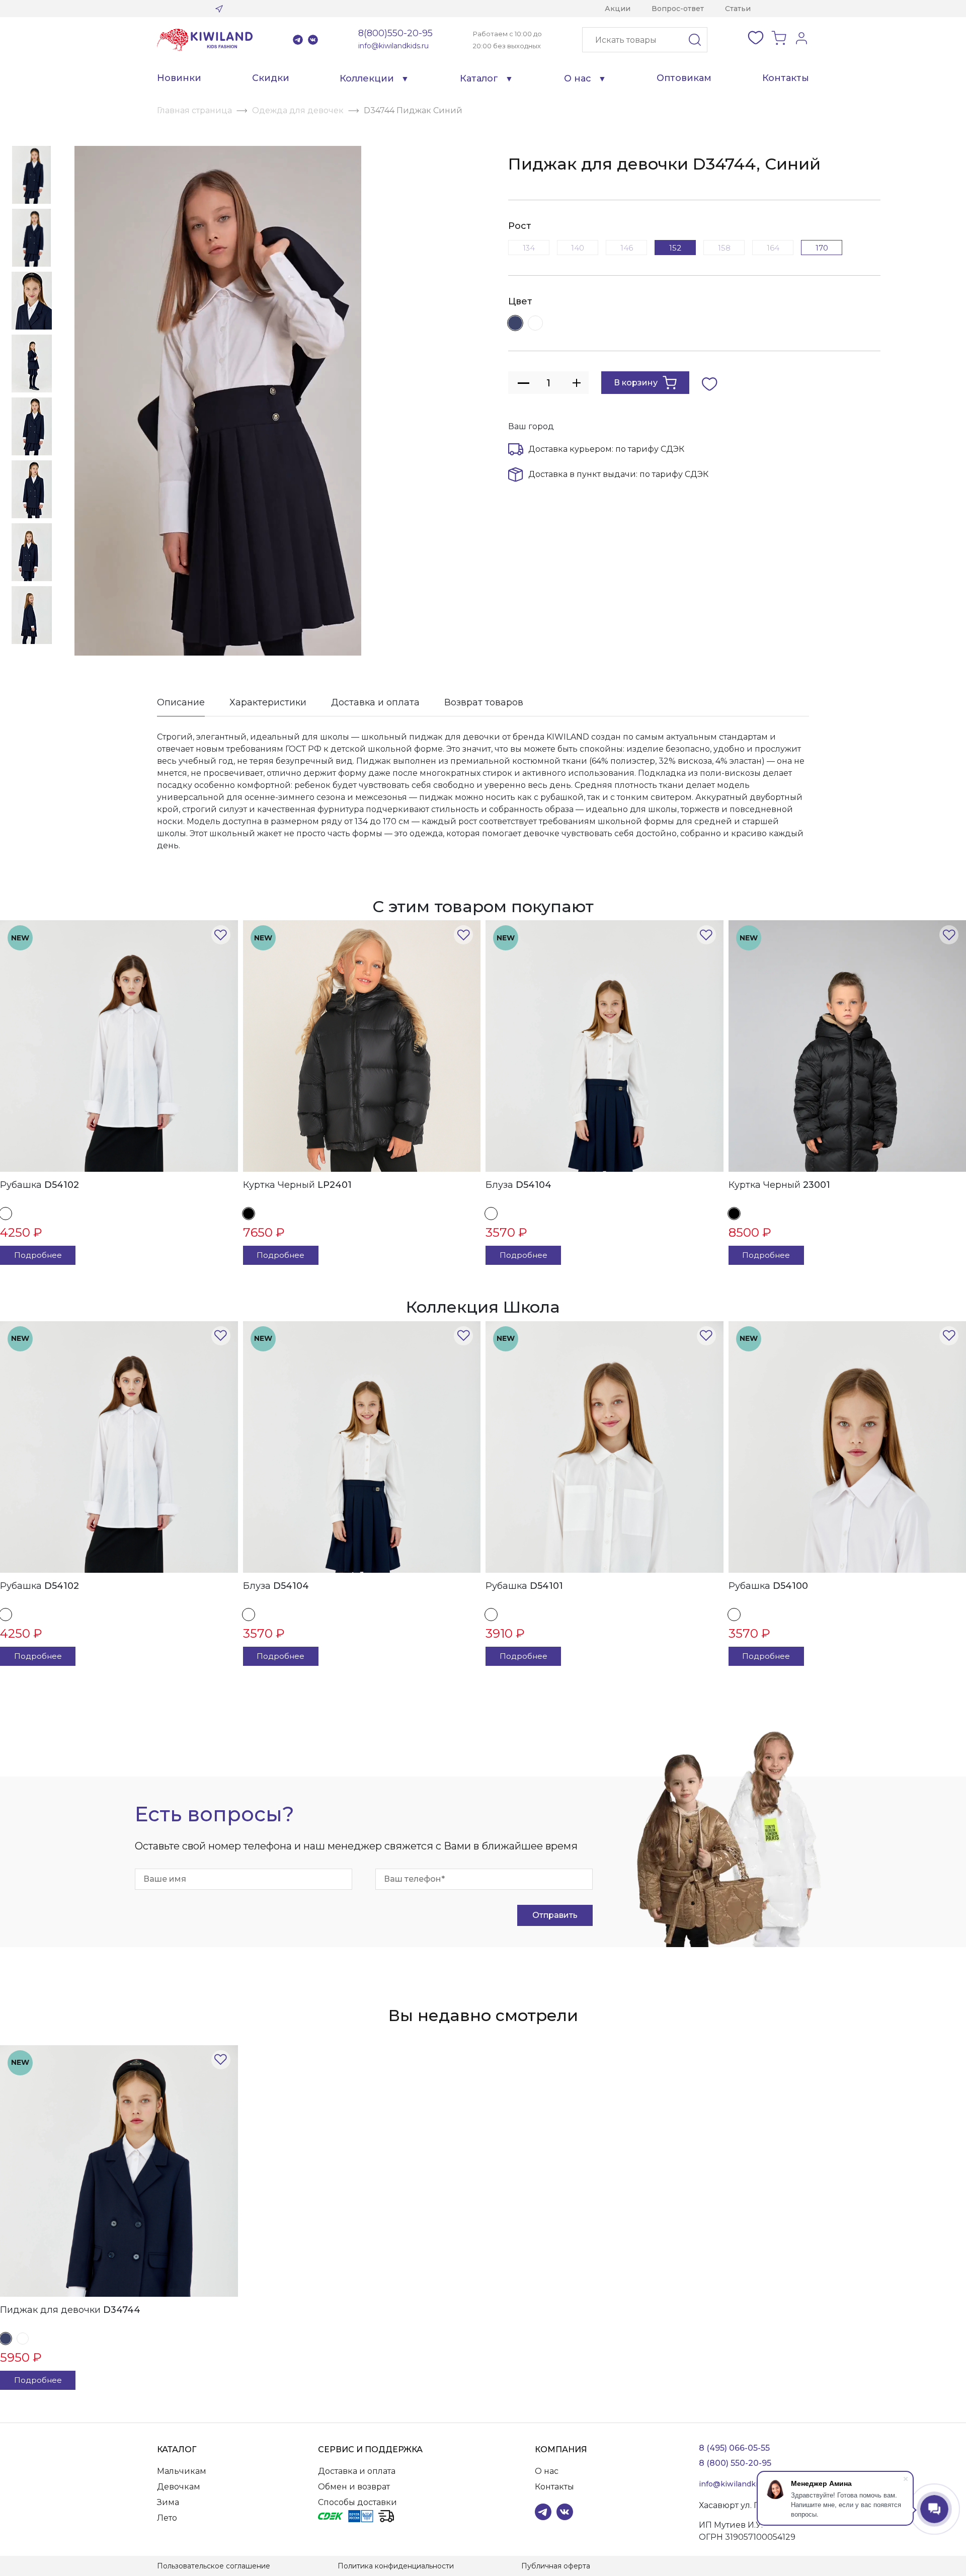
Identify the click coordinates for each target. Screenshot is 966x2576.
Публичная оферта (556, 2566)
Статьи (738, 9)
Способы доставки (357, 2502)
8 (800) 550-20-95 (735, 2463)
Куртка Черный (297, 1185)
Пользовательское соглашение (214, 2566)
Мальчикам (182, 2471)
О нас (578, 78)
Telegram (298, 40)
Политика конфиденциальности (396, 2566)
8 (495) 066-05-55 (734, 2448)
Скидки (271, 78)
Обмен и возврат (354, 2487)
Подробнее (38, 1255)
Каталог (479, 78)
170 (822, 248)
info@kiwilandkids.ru (393, 46)
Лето (167, 2518)
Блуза (518, 1185)
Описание (181, 702)
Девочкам (179, 2487)
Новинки (179, 78)
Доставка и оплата (375, 702)
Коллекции (367, 78)
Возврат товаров (484, 702)
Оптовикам (684, 78)
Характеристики (268, 702)
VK (313, 40)
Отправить (555, 1915)
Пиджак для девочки (70, 2310)
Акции (618, 9)
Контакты (786, 78)
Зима (168, 2502)
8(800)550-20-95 (395, 33)
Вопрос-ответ (678, 9)
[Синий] (515, 323)
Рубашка (39, 1185)
